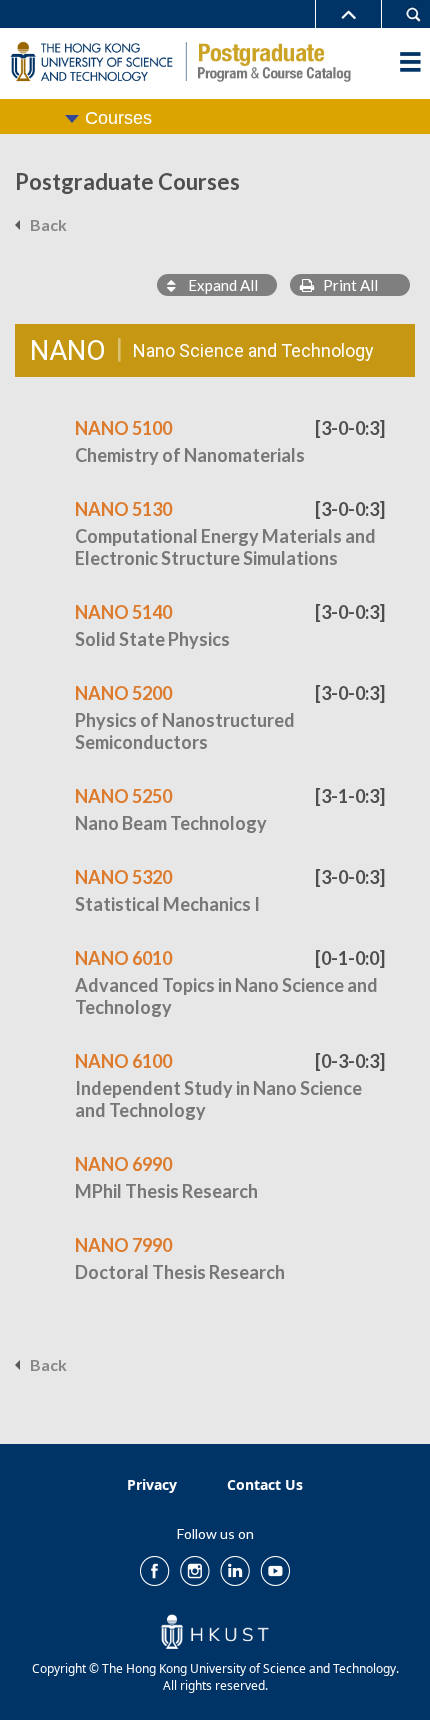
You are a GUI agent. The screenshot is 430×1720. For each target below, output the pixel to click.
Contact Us (265, 1484)
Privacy (152, 1484)
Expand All (217, 285)
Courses (118, 118)
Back (48, 224)
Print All (346, 285)
